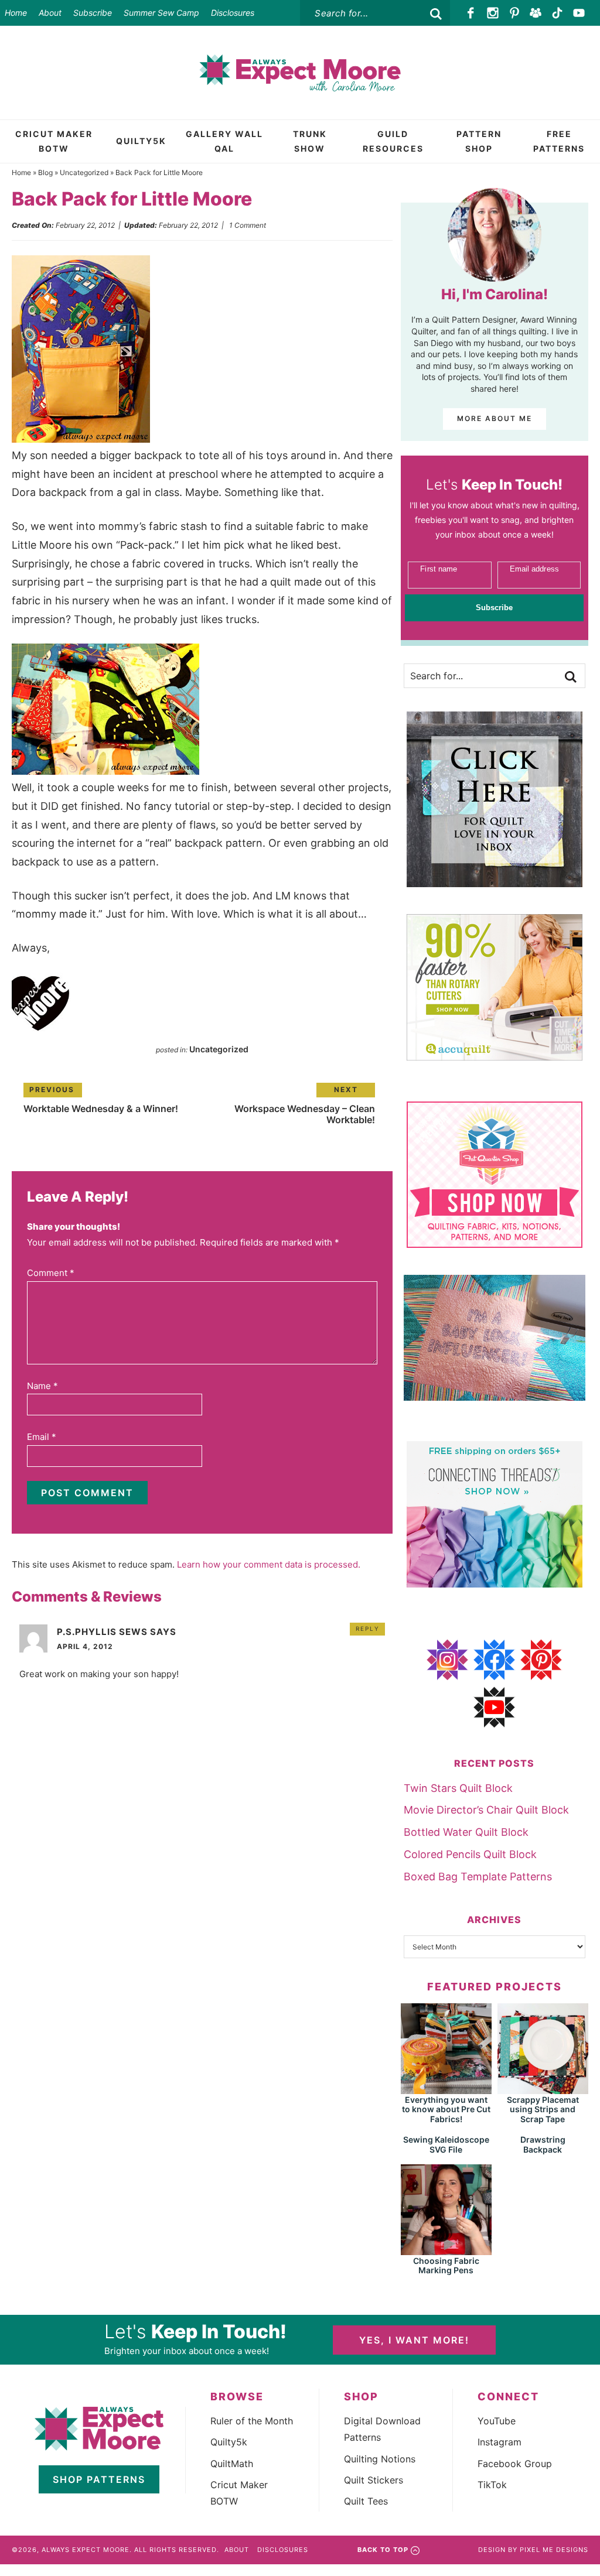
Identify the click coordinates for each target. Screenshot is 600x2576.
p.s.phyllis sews (102, 1632)
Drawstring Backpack (543, 2144)
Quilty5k (229, 2442)
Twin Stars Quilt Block (458, 1788)
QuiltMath (232, 2464)
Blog (45, 172)
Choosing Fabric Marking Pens (446, 2266)
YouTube (497, 2421)
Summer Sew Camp (161, 13)
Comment (51, 1273)
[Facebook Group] (536, 13)
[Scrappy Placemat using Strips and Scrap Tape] (543, 2088)
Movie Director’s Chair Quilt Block (486, 1810)
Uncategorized (84, 172)
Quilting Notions (380, 2459)
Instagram (500, 2442)
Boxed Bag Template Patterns (478, 1877)
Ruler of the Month (252, 2421)
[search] (436, 14)
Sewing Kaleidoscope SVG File (446, 2144)
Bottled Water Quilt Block (466, 1832)
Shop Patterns (99, 2479)
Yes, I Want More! (414, 2340)
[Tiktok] (558, 13)
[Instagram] (493, 13)
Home (16, 13)
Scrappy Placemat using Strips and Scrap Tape (543, 2110)
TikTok (492, 2485)
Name (42, 1386)
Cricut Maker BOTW (239, 2493)
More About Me (495, 418)
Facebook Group (515, 2464)
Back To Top (383, 2550)
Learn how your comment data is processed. (269, 1564)
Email (42, 1437)
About (50, 13)
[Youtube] (579, 13)
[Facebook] (471, 13)
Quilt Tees (366, 2501)
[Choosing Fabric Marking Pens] (446, 2250)
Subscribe (93, 13)
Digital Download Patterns (382, 2429)
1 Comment (248, 225)
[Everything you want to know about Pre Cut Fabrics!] (446, 2088)
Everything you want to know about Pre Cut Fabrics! (446, 2110)
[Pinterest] (514, 13)
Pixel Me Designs (554, 2550)
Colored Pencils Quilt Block (470, 1854)
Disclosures (233, 13)
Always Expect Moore (300, 73)
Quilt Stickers (374, 2480)
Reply (368, 1629)
